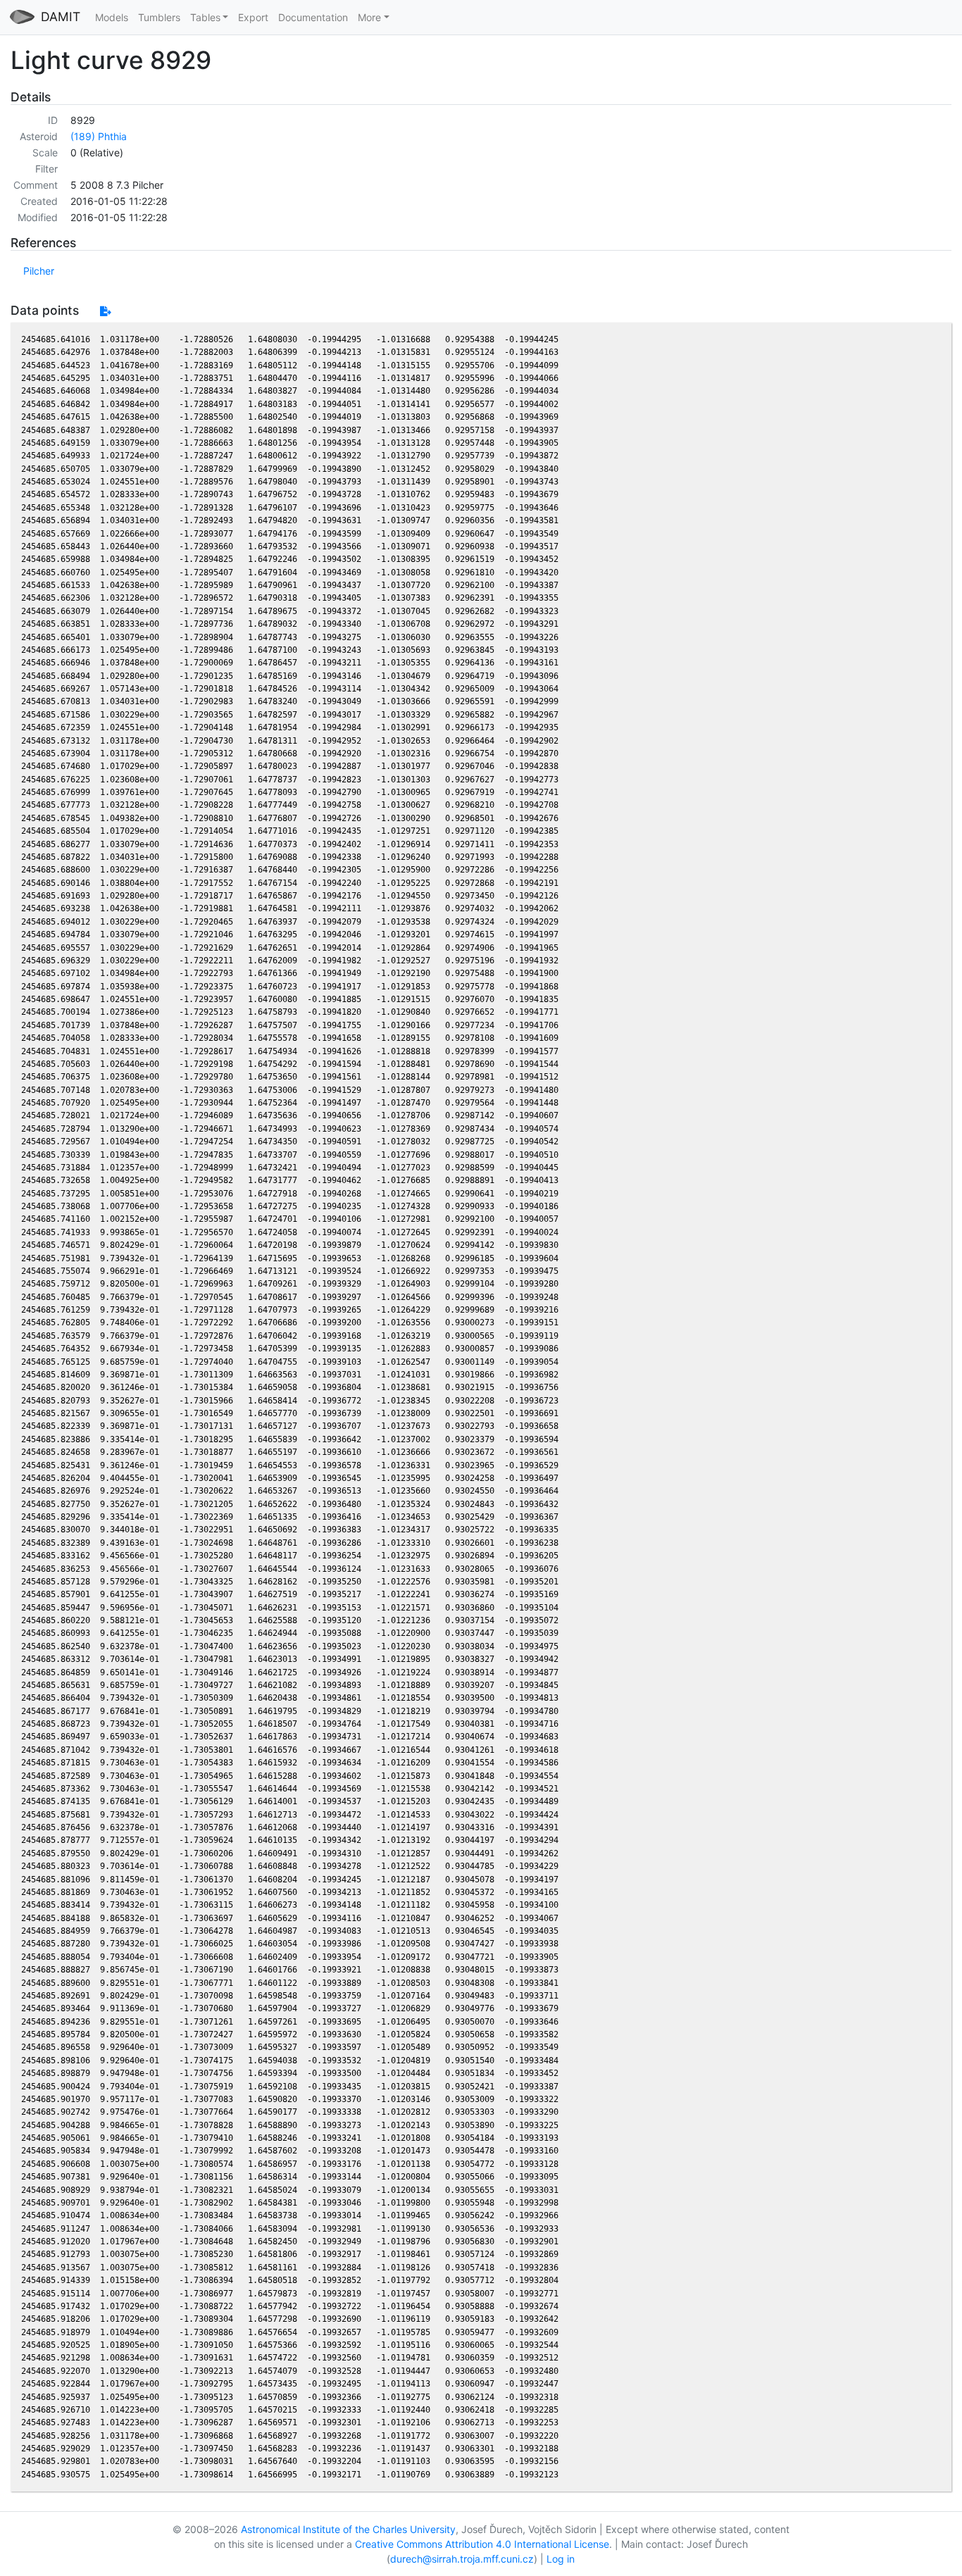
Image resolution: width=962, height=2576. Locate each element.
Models (112, 17)
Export (253, 17)
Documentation (313, 17)
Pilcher (39, 271)
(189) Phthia (99, 136)
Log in (561, 2559)
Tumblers (159, 17)
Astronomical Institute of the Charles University (348, 2529)
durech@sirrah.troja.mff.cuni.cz (462, 2559)
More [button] (369, 17)
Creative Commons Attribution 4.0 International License (482, 2544)
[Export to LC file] (105, 311)
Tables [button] (205, 17)
